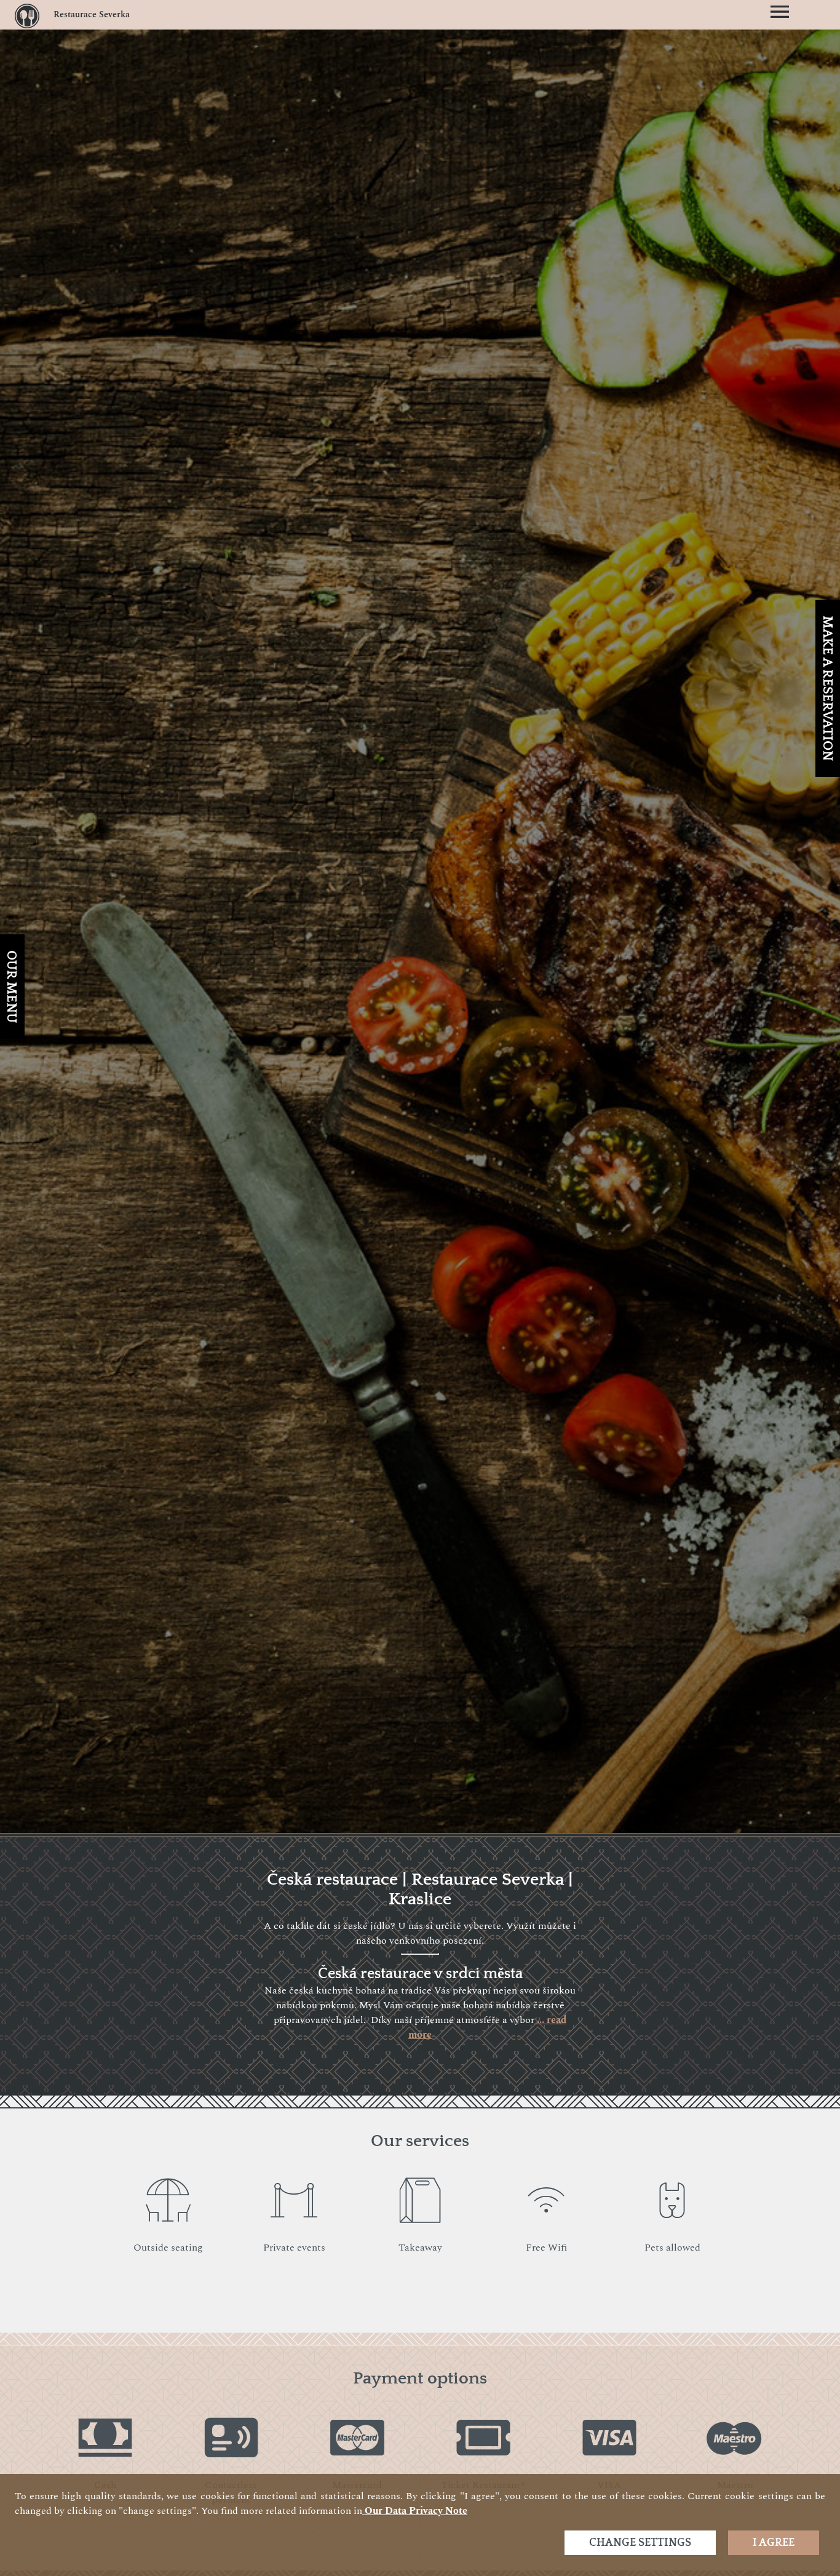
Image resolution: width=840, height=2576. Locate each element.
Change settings (640, 2543)
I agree (774, 2543)
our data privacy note (415, 2511)
